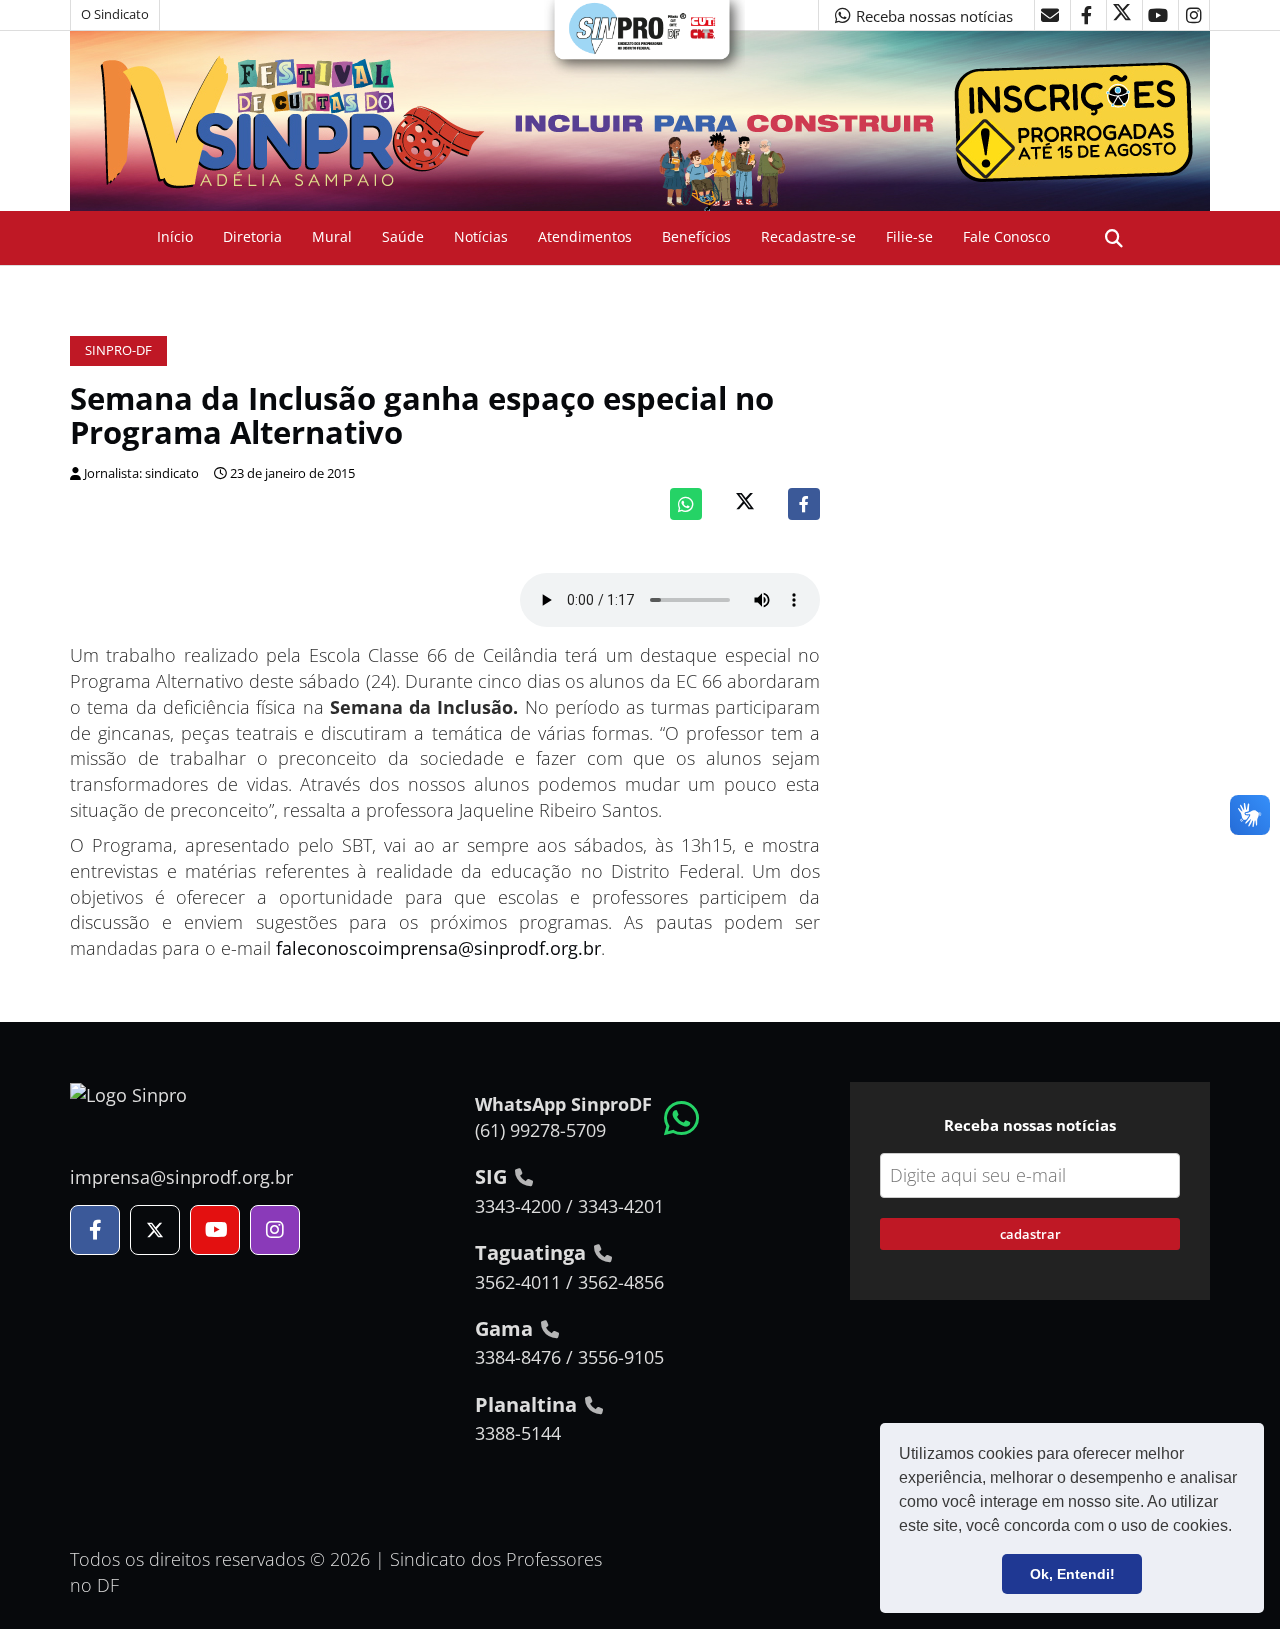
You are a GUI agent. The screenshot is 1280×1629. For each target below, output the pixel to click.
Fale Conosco (1006, 236)
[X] (1122, 15)
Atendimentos (585, 236)
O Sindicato (115, 14)
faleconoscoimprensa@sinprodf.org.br (438, 948)
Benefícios (696, 236)
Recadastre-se (808, 236)
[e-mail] (1050, 15)
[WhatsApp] (686, 504)
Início (175, 236)
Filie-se (909, 236)
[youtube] (1158, 15)
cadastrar (1030, 1234)
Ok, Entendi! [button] (1072, 1574)
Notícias (481, 236)
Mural (332, 236)
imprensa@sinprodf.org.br (181, 1177)
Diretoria (252, 236)
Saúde (403, 236)
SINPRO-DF (118, 350)
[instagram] (1194, 15)
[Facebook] (804, 504)
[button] (1239, 1528)
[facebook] (1086, 15)
